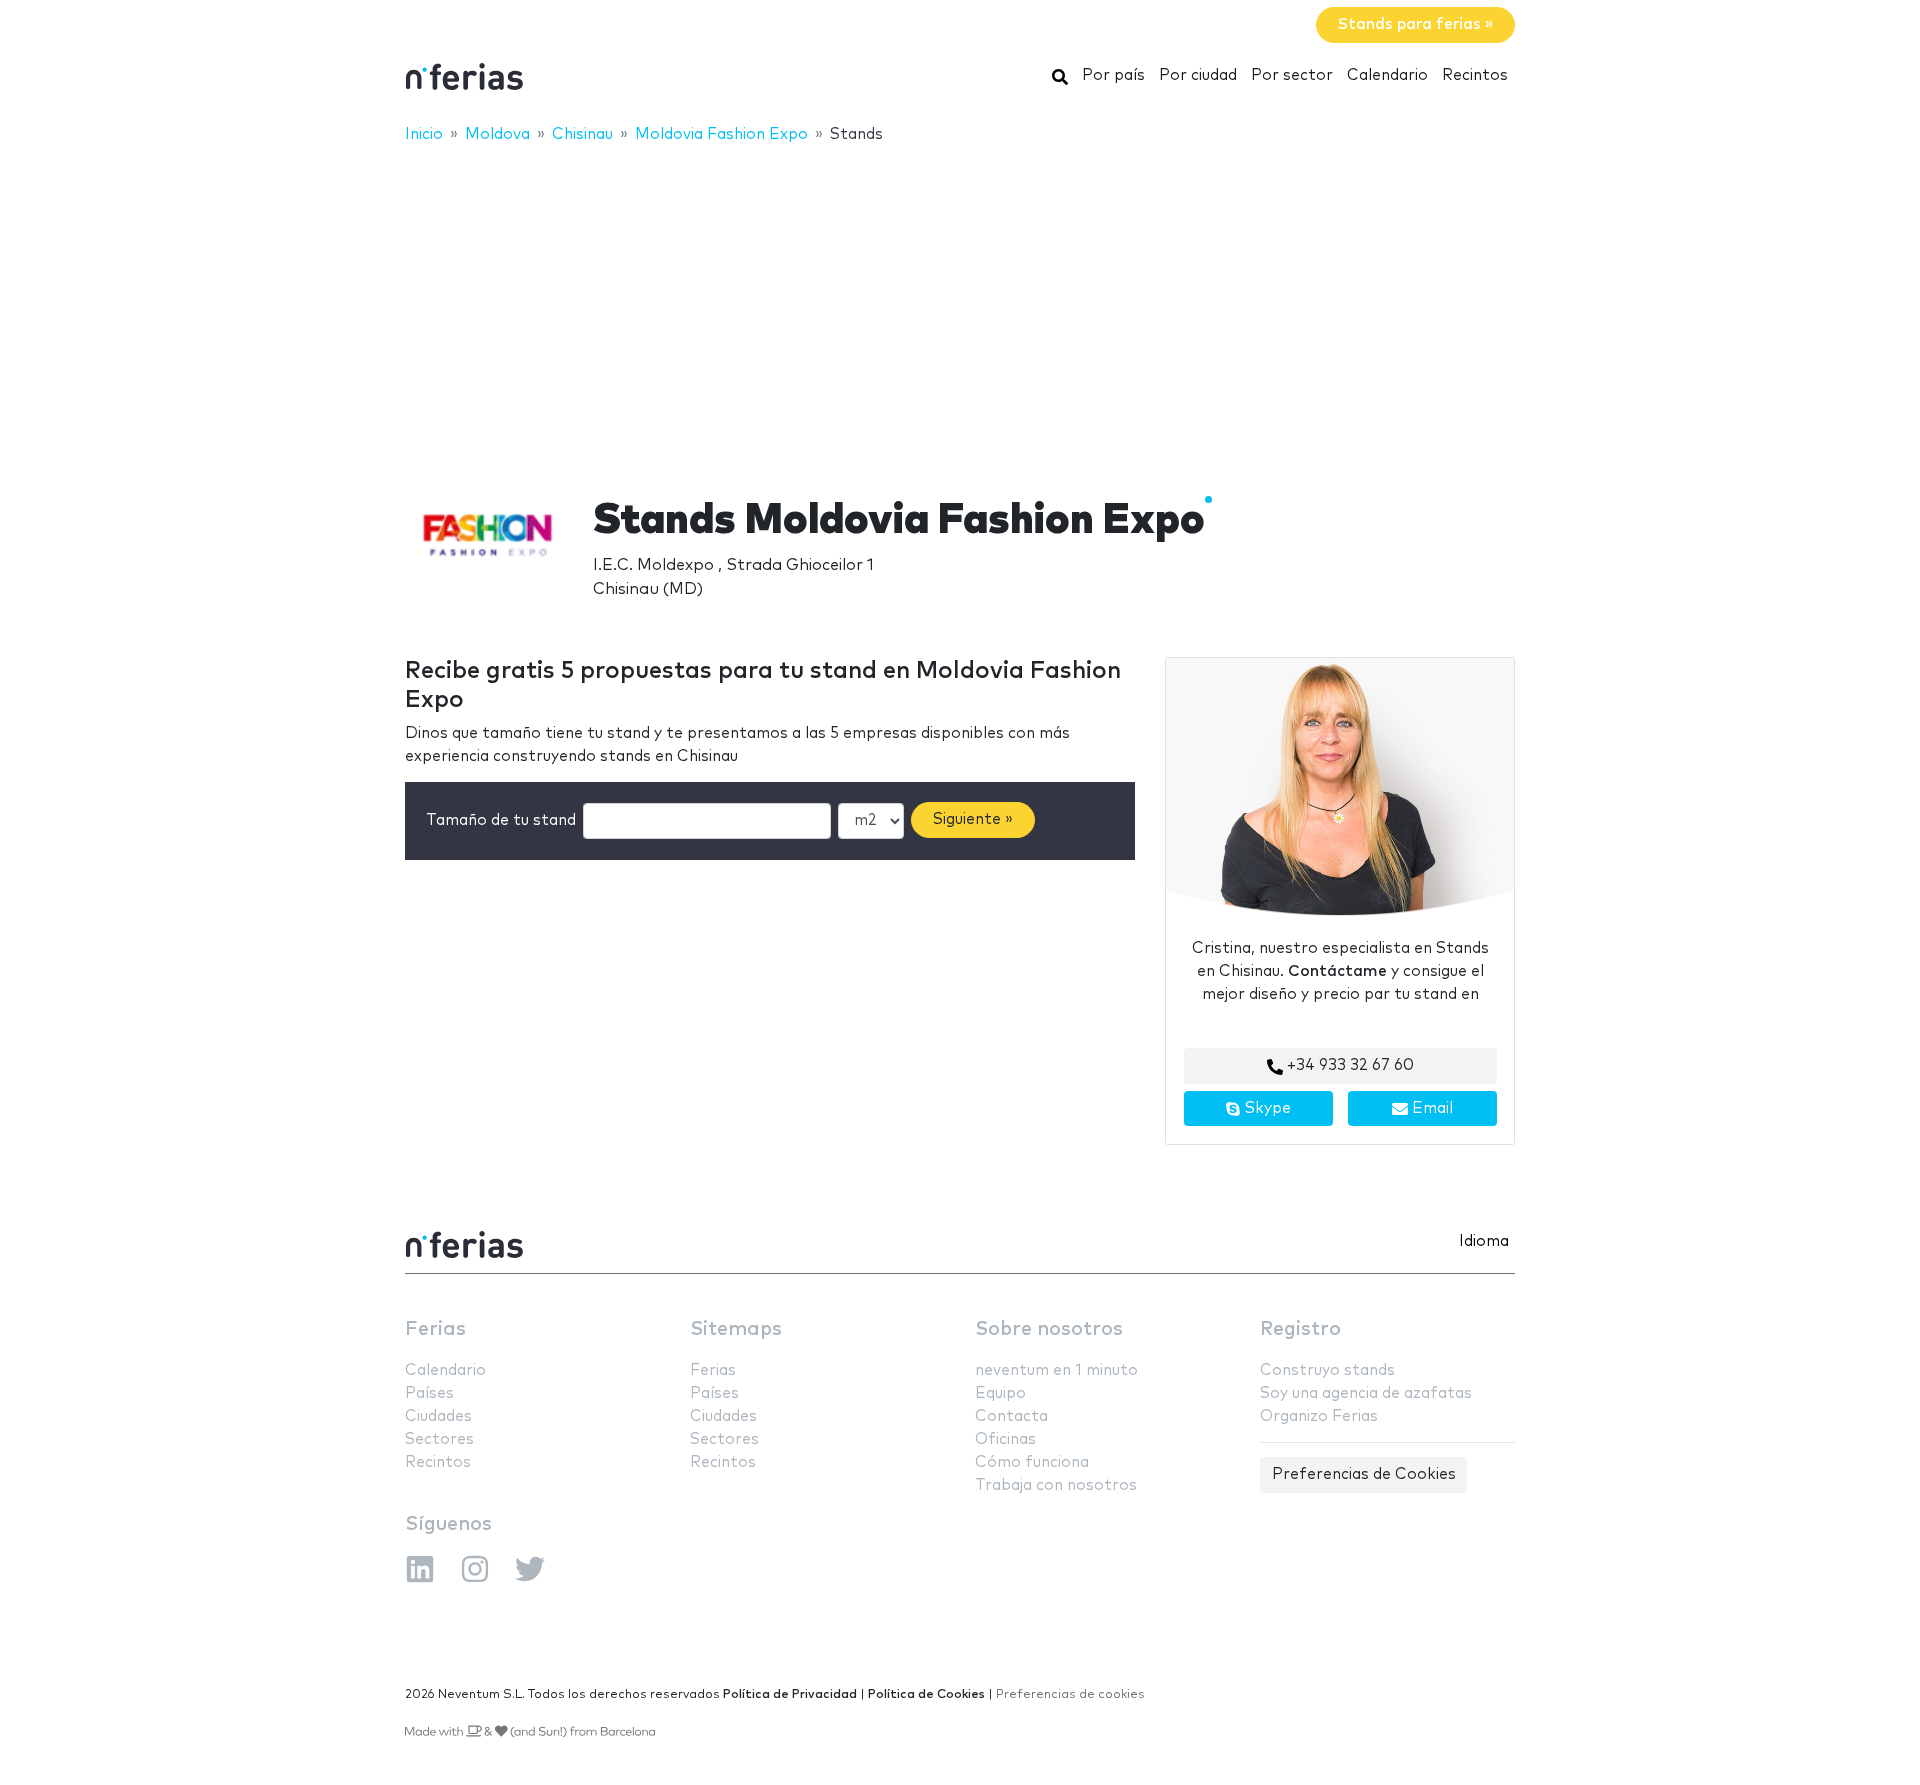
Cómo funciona (1032, 1462)
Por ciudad (1198, 75)
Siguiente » (973, 819)
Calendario (1387, 75)
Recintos (1475, 75)
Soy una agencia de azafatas (1366, 1393)
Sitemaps (736, 1329)
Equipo (1000, 1393)
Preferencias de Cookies (1364, 1474)
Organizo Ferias (1319, 1416)
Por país (1113, 75)
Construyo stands (1327, 1370)
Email (1430, 1108)
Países (429, 1393)
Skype (1266, 1108)
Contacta (1011, 1416)
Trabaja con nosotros (1056, 1485)
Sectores (439, 1439)
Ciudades (438, 1416)
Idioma (1484, 1241)
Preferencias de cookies (1070, 1694)
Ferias (435, 1329)
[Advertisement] (960, 307)
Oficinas (1005, 1439)
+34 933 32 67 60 (1348, 1065)
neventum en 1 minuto (1056, 1370)
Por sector (1292, 75)
